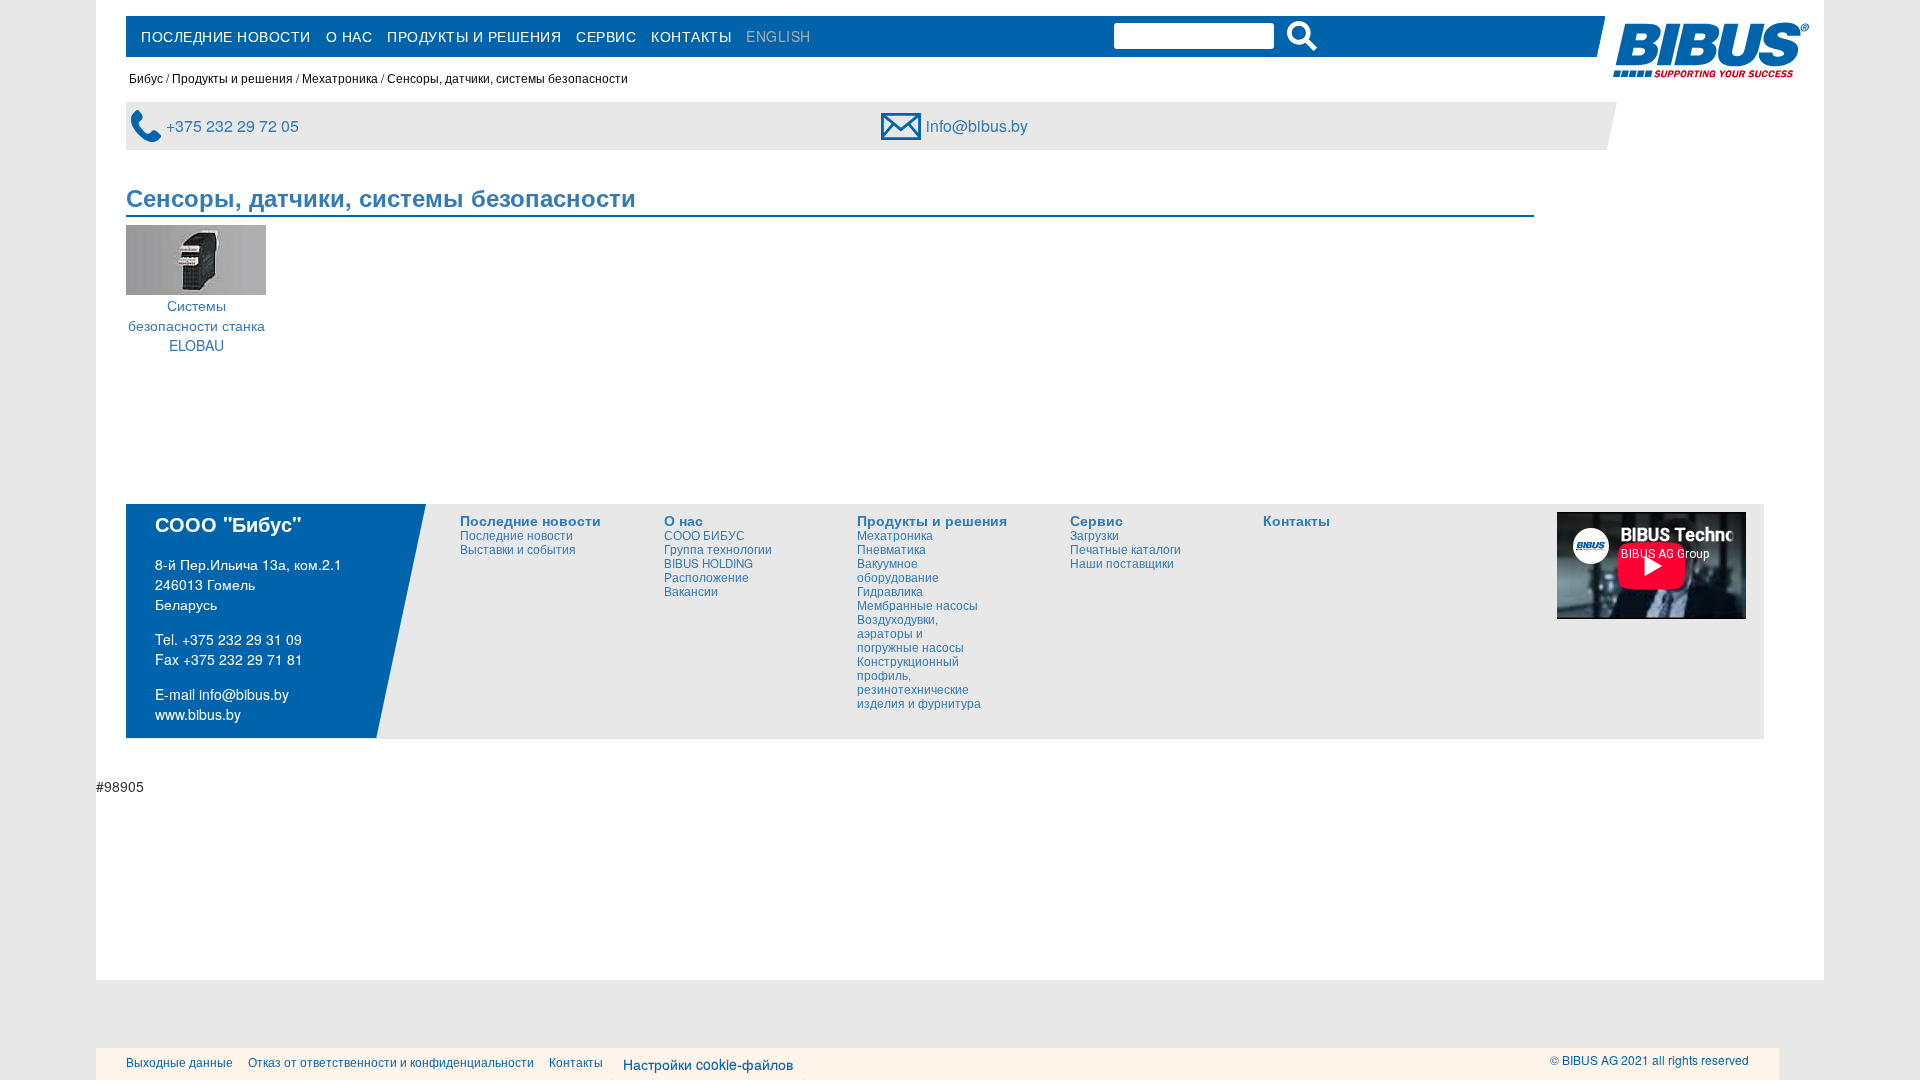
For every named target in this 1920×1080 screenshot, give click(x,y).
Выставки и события (518, 549)
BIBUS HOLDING (708, 563)
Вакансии (691, 591)
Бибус (146, 77)
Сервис (606, 36)
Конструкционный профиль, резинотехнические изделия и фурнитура (919, 682)
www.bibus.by (198, 714)
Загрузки (1094, 535)
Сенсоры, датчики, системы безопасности (507, 77)
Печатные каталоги (1125, 549)
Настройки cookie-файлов (708, 1064)
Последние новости (226, 36)
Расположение (706, 577)
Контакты (691, 36)
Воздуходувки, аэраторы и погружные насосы (910, 633)
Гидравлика (890, 591)
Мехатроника (340, 77)
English (778, 36)
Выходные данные (179, 1061)
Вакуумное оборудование (898, 570)
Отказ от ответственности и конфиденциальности (391, 1061)
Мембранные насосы (917, 605)
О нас (349, 36)
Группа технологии (718, 549)
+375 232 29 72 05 (232, 125)
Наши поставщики (1122, 563)
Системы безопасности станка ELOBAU (196, 325)
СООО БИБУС (704, 535)
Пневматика (891, 549)
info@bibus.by (977, 125)
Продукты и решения (474, 36)
